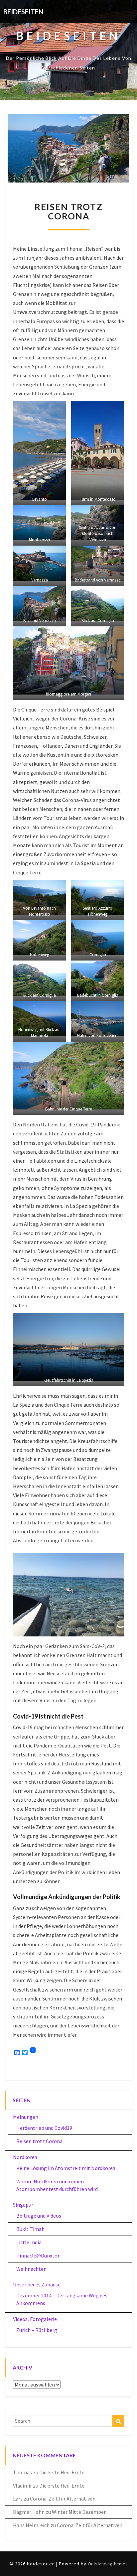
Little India (29, 2242)
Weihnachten (31, 2269)
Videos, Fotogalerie (35, 2319)
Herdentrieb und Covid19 (44, 2128)
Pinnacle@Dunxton (38, 2255)
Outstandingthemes (108, 2564)
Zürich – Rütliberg (37, 2330)
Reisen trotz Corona (39, 2141)
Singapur (23, 2205)
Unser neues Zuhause (37, 2284)
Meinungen (26, 2117)
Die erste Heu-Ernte (62, 2472)
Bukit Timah (30, 2229)
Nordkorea (25, 2157)
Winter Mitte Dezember (79, 2512)
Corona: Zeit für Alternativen (63, 2499)
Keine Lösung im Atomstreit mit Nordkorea (66, 2168)
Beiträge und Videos (39, 2216)
